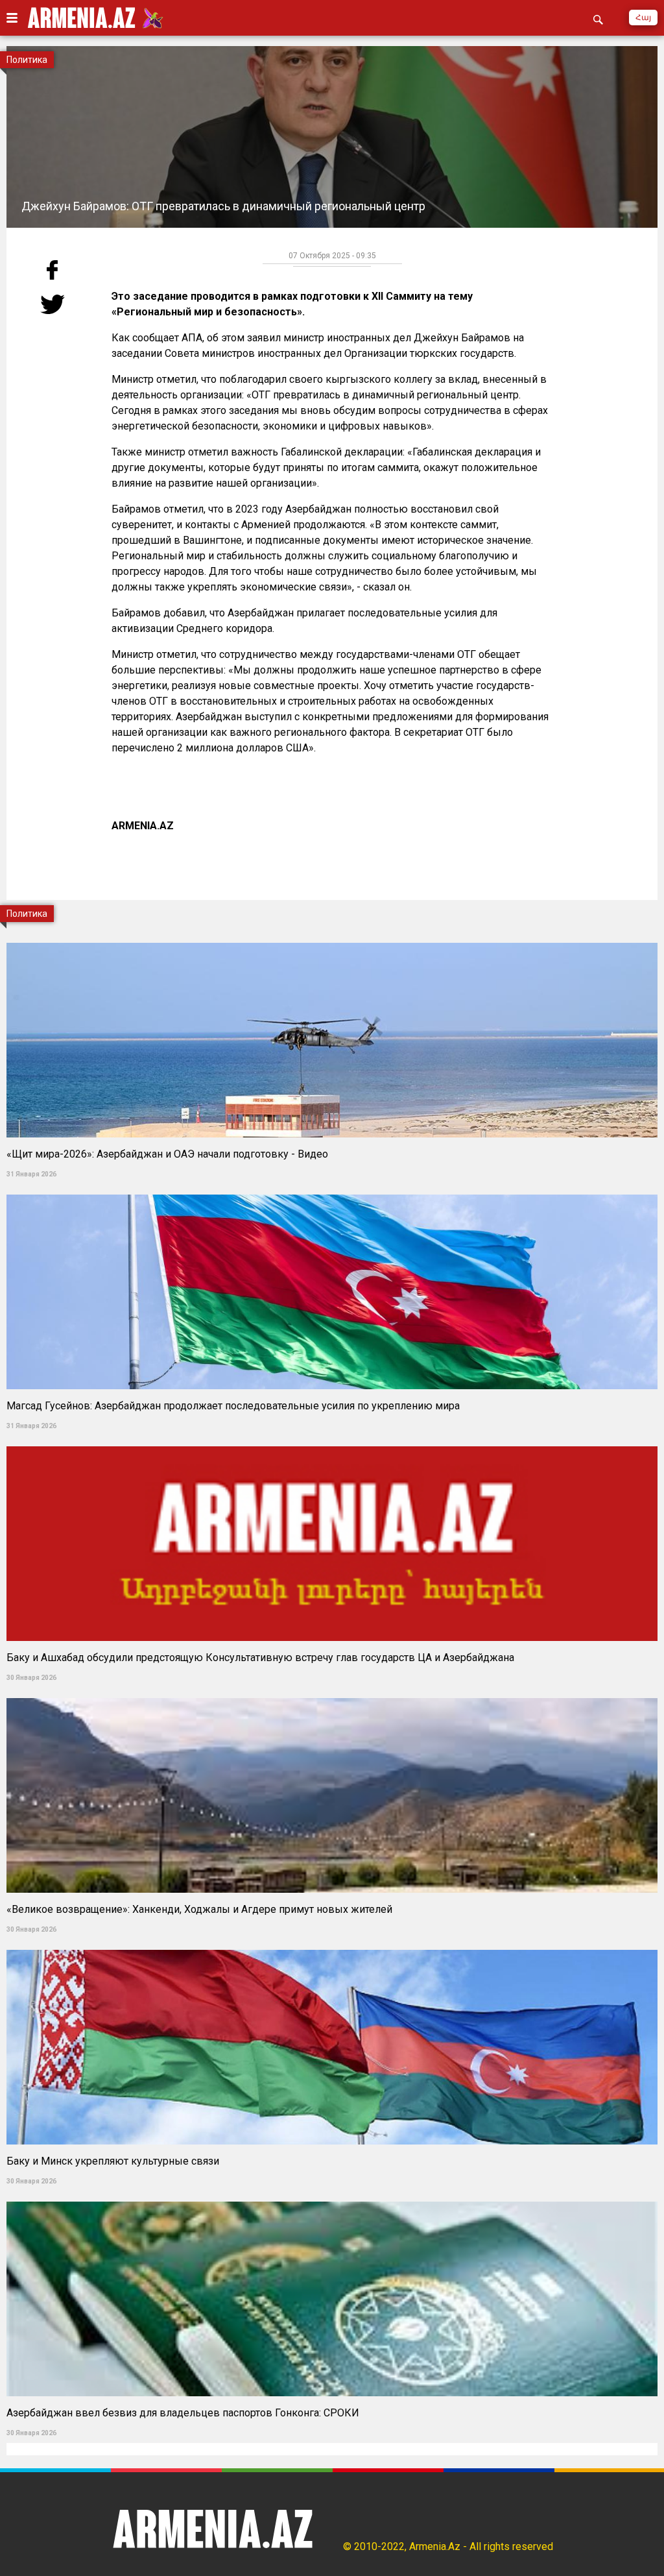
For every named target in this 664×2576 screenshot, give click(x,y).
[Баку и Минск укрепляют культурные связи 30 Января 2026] (332, 1946)
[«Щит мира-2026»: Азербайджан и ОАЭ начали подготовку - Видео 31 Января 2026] (332, 939)
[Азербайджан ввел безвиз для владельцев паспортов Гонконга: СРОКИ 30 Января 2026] (332, 2197)
